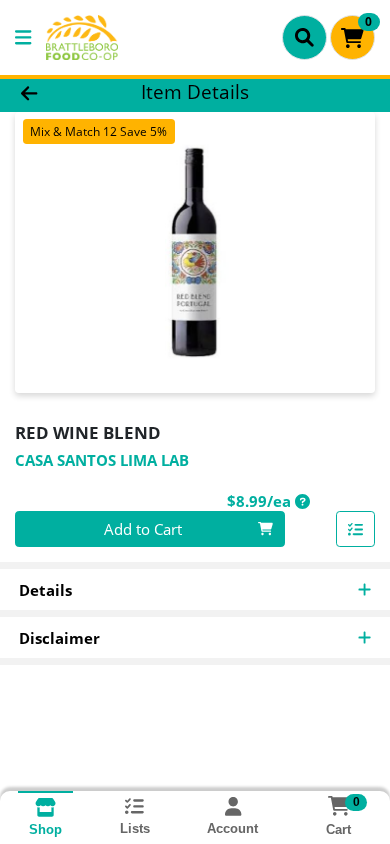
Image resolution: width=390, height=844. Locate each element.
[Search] (304, 37)
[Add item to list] (356, 529)
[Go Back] (60, 92)
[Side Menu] (23, 37)
